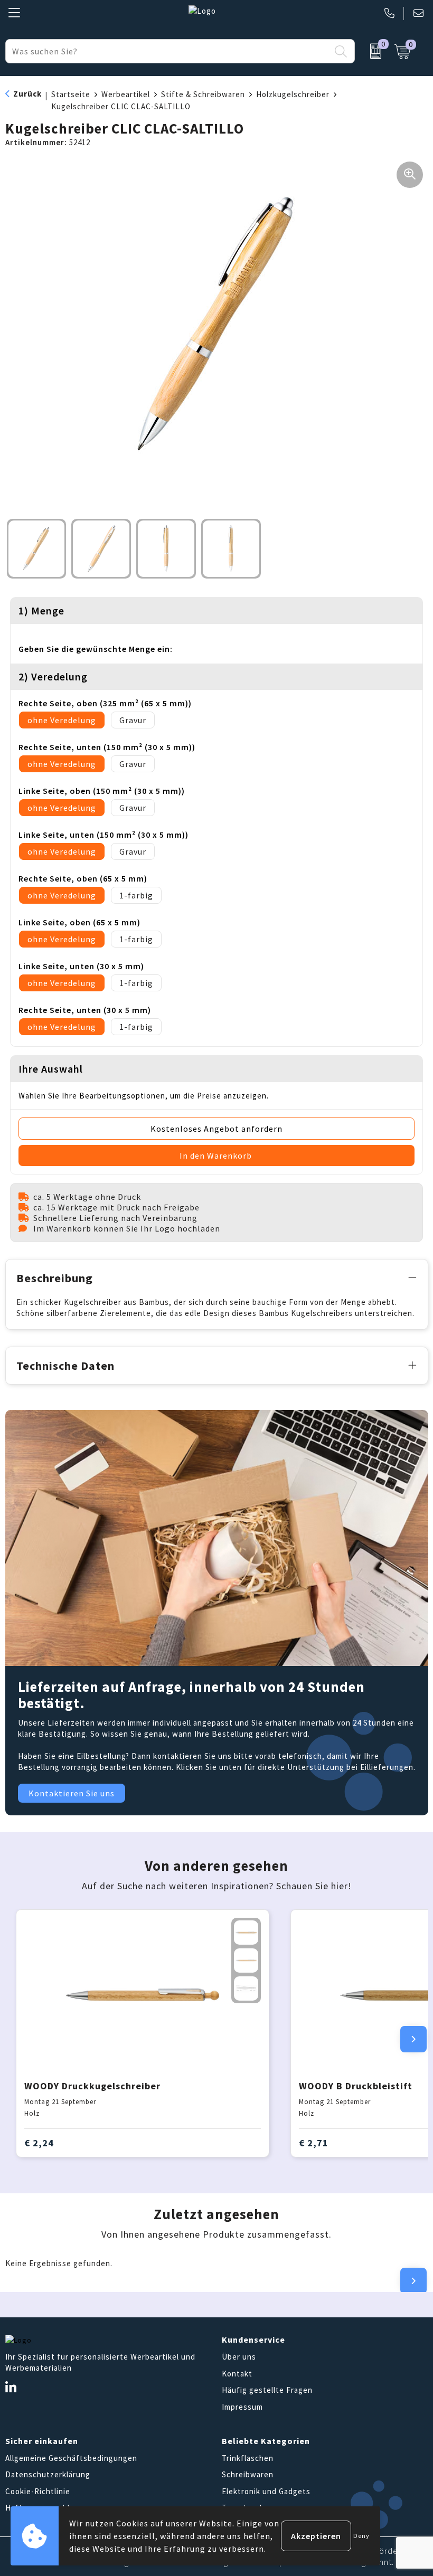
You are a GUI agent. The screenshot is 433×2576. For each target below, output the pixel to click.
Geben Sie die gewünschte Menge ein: (96, 649)
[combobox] (168, 51)
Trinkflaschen (248, 2458)
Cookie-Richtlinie (38, 2491)
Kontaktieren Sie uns (72, 1793)
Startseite (71, 94)
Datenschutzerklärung (48, 2474)
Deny (361, 2536)
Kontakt (237, 2374)
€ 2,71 (314, 2143)
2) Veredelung (53, 676)
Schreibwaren (248, 2474)
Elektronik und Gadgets (266, 2491)
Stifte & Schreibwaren (203, 94)
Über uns (239, 2357)
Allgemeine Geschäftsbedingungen (71, 2458)
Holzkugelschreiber (293, 94)
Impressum (242, 2407)
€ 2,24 (39, 2143)
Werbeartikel (126, 94)
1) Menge (41, 610)
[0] (372, 51)
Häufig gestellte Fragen (267, 2390)
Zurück (27, 94)
